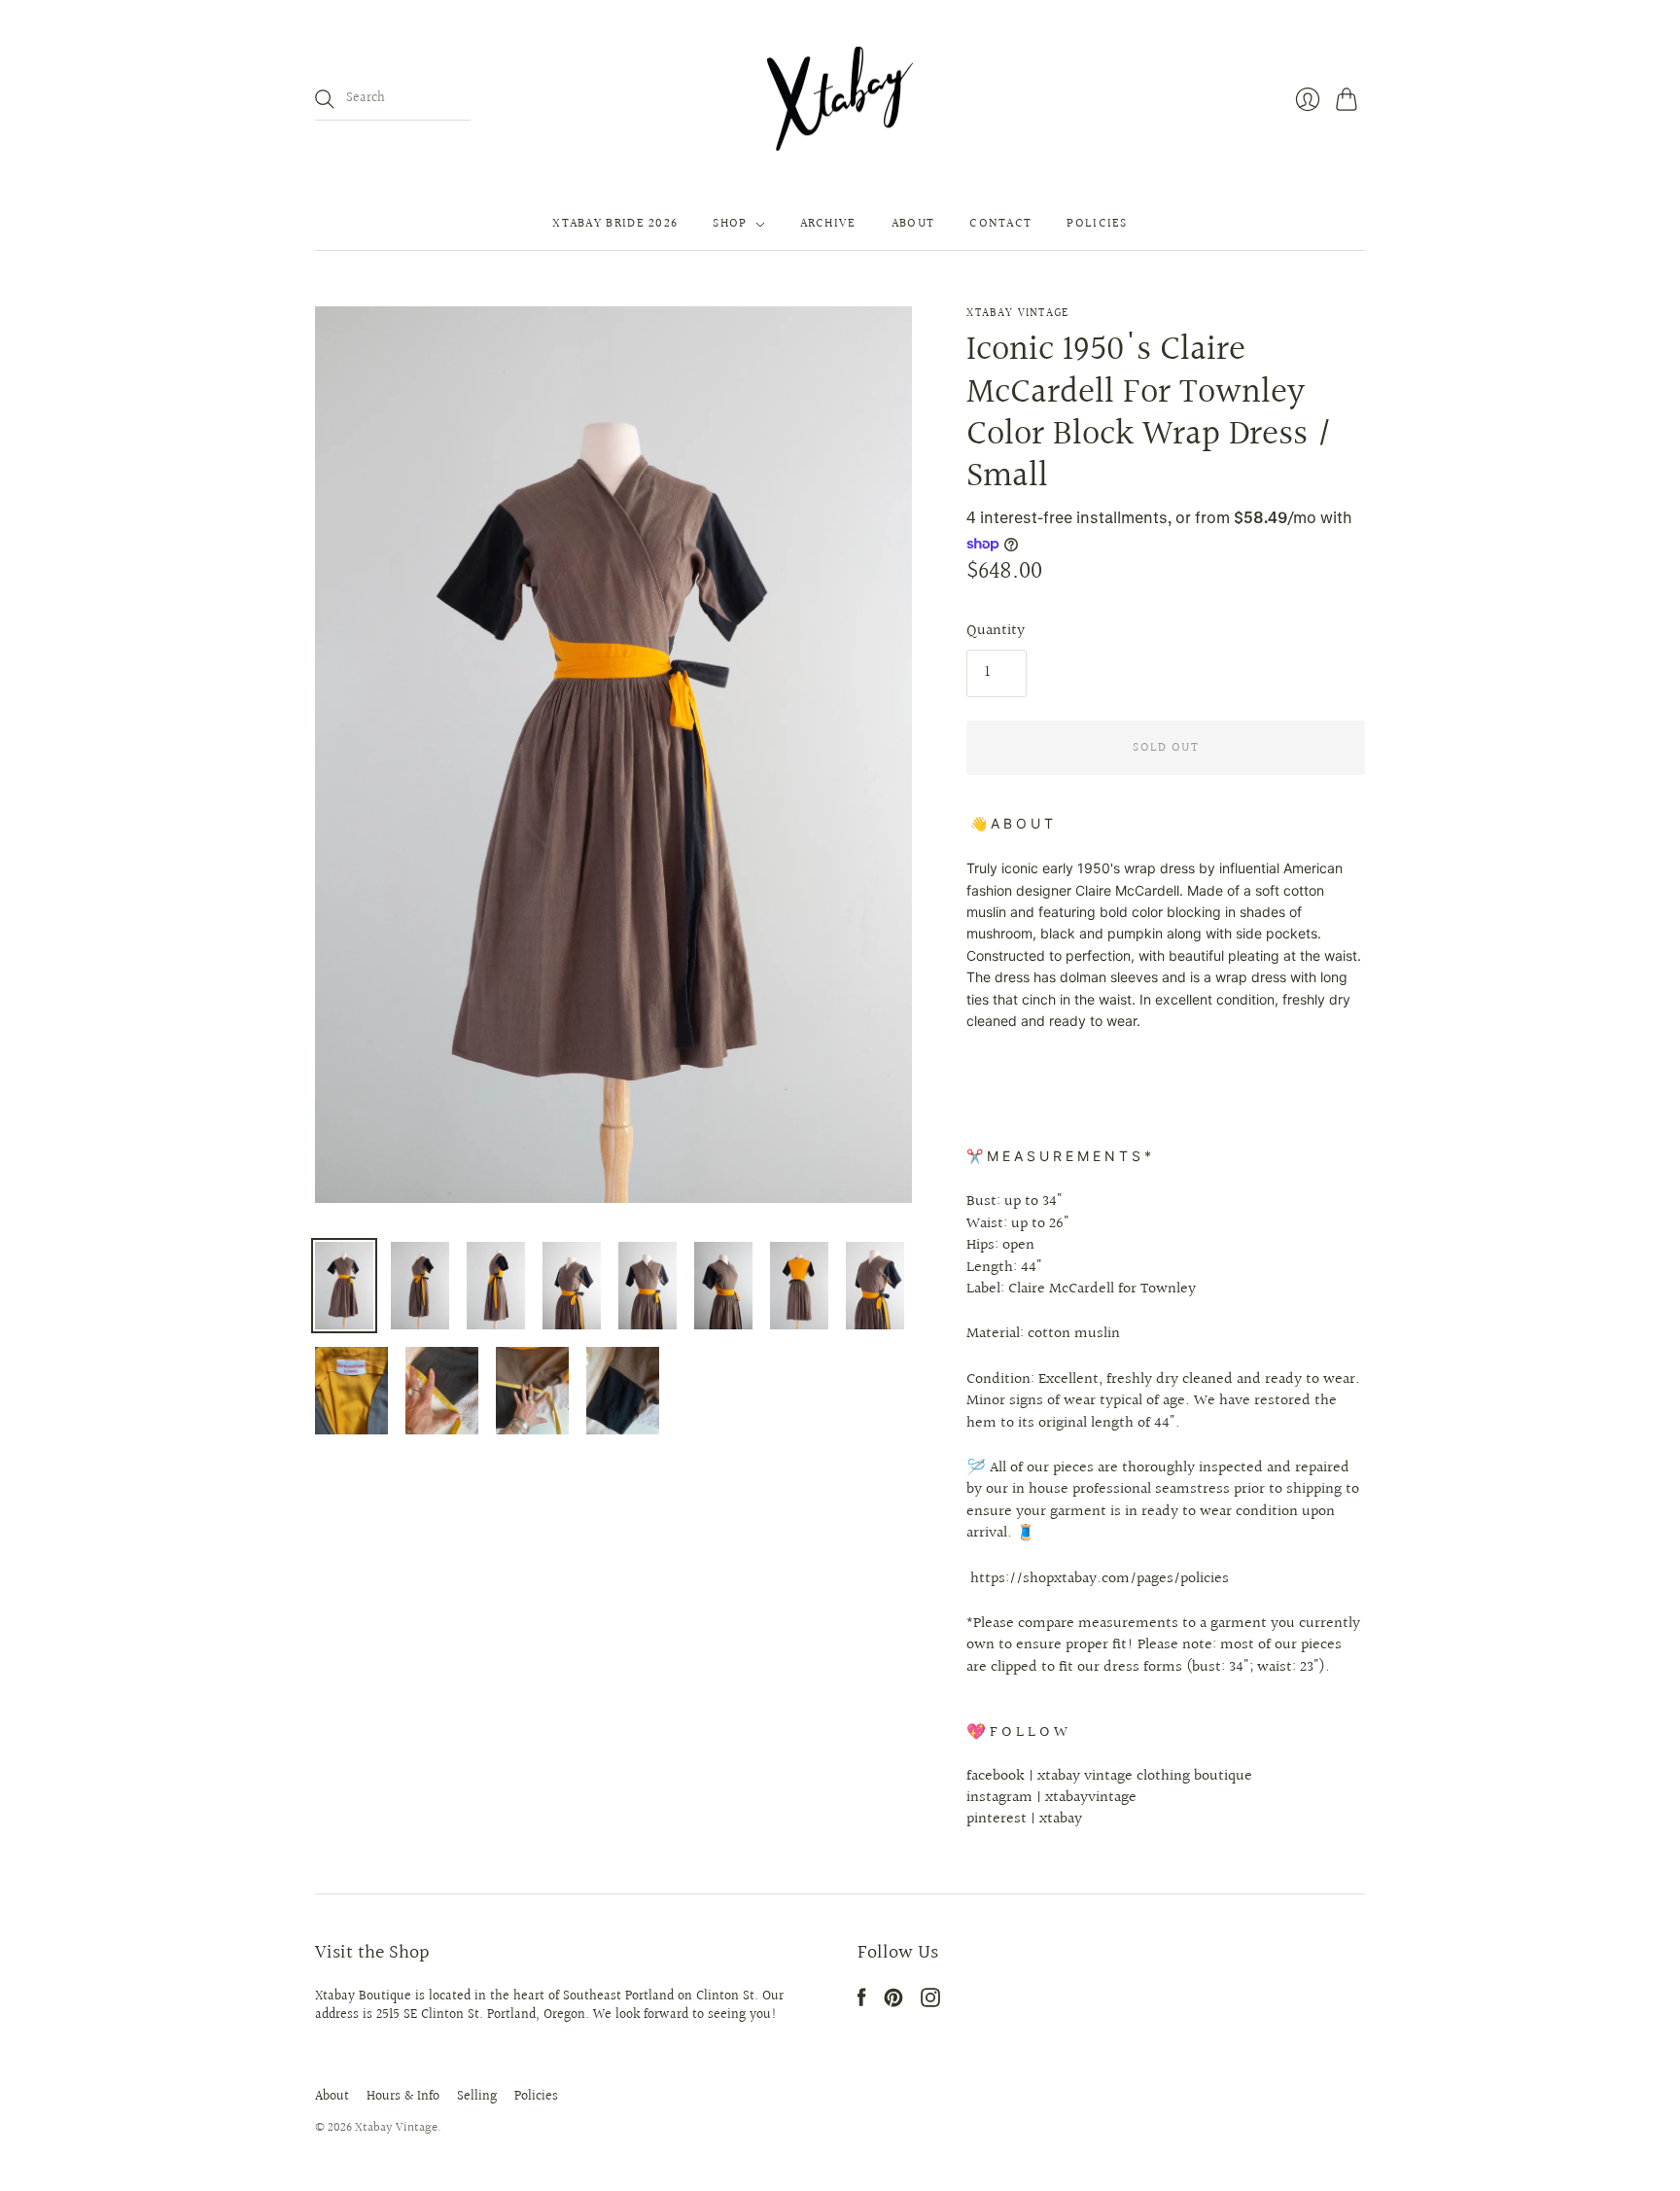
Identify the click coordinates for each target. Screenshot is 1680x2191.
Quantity (996, 631)
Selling (477, 2097)
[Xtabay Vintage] (840, 99)
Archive (828, 225)
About (913, 225)
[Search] (325, 99)
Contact (1000, 225)
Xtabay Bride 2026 (615, 225)
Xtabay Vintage (1017, 314)
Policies (1097, 225)
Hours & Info (403, 2097)
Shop (730, 225)
